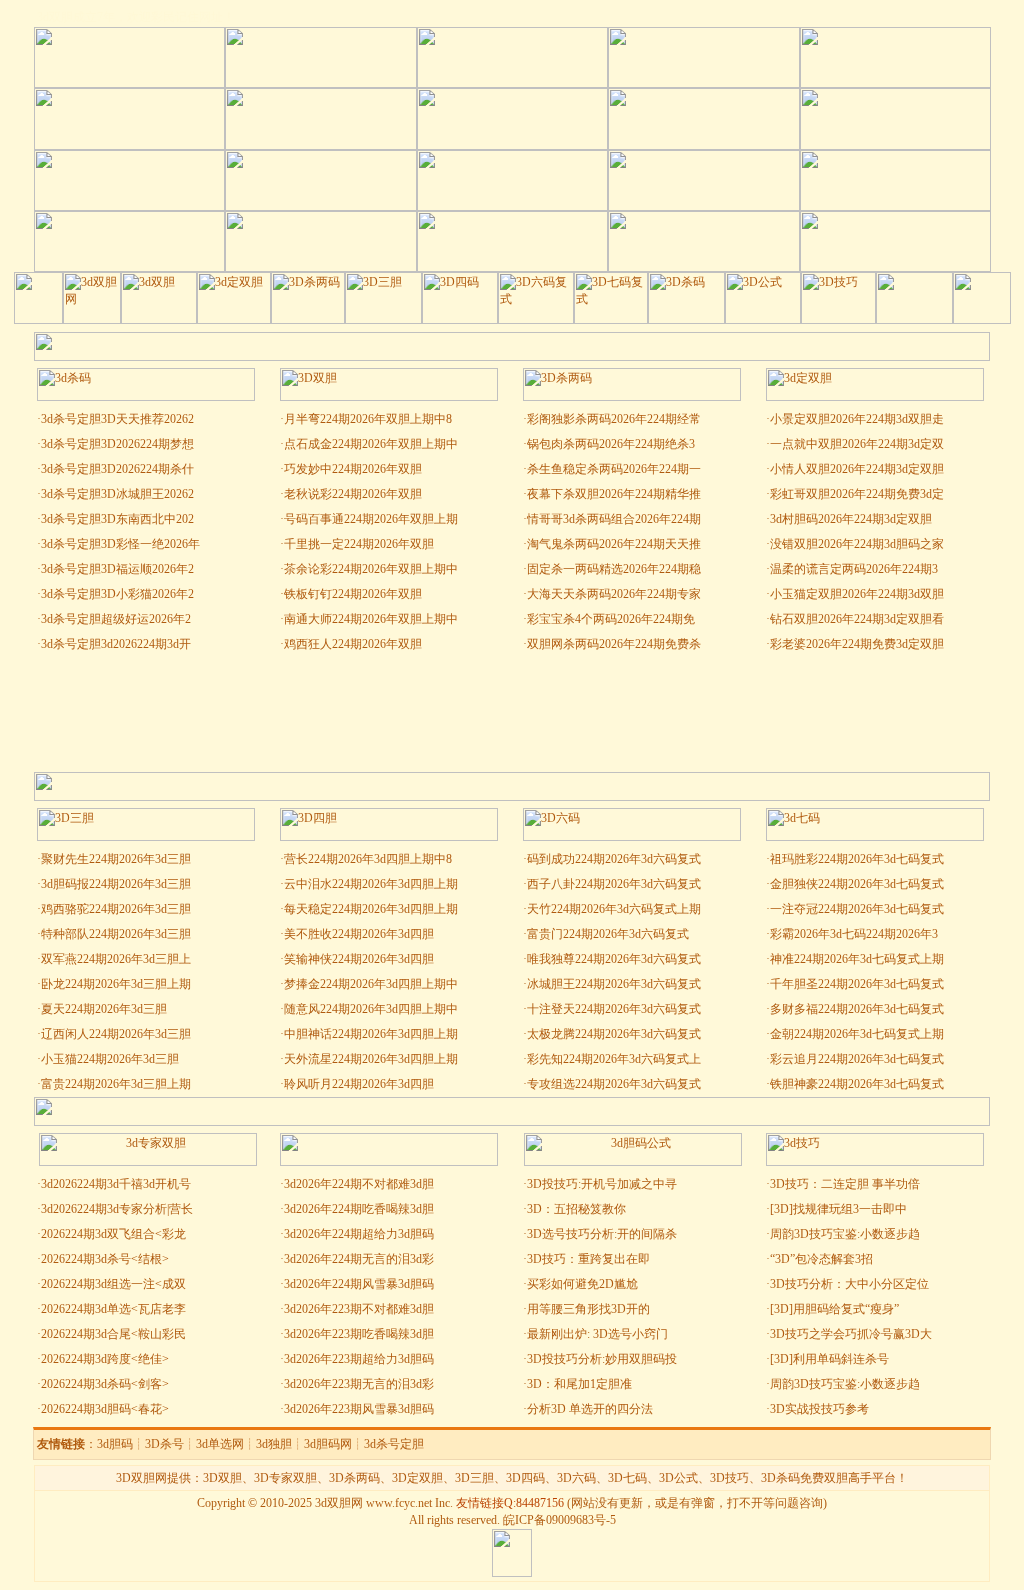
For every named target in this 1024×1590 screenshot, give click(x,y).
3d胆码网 (328, 1444)
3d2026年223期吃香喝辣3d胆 (359, 1334)
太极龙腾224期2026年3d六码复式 (614, 1034)
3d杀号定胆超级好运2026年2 (116, 619)
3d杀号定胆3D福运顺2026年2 (117, 569)
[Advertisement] (512, 712)
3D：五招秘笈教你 (576, 1209)
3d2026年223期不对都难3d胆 (359, 1309)
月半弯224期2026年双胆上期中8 (368, 419)
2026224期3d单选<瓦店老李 (113, 1309)
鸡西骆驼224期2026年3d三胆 (116, 909)
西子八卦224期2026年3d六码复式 (614, 884)
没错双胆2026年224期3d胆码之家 (857, 544)
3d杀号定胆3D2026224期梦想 (117, 444)
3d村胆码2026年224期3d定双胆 (851, 519)
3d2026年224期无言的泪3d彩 (359, 1259)
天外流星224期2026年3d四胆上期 (371, 1059)
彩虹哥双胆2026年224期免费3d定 (857, 494)
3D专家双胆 (285, 1478)
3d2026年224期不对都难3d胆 (359, 1184)
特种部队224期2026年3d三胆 (116, 934)
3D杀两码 (354, 1478)
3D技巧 (729, 1478)
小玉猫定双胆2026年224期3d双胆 (857, 594)
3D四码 (525, 1478)
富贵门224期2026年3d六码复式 (608, 934)
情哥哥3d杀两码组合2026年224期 (614, 519)
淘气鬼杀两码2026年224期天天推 (614, 544)
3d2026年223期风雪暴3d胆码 (359, 1409)
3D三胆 (474, 1478)
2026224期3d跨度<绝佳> (105, 1359)
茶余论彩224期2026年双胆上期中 (371, 569)
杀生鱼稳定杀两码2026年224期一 (614, 469)
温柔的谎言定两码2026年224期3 (854, 569)
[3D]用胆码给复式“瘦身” (834, 1309)
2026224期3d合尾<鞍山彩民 (113, 1334)
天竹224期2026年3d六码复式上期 (614, 909)
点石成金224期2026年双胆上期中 (371, 444)
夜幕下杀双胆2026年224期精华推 (614, 494)
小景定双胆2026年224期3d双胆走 (857, 419)
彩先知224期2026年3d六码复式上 (614, 1059)
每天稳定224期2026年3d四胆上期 (371, 909)
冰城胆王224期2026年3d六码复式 (614, 984)
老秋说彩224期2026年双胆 (353, 494)
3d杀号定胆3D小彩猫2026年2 (117, 594)
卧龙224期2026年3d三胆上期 (116, 984)
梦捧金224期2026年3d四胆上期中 (371, 984)
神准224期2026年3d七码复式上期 (857, 959)
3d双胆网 (339, 1503)
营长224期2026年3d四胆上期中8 (368, 859)
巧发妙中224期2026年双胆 (353, 469)
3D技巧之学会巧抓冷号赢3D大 (851, 1334)
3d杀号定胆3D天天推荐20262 (117, 419)
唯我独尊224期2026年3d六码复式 (614, 959)
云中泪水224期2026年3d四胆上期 (371, 884)
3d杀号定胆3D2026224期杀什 (117, 469)
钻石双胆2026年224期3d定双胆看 (857, 619)
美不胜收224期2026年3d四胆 (359, 934)
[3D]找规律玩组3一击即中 (838, 1209)
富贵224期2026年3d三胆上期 (116, 1084)
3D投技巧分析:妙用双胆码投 (602, 1359)
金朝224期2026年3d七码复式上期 (857, 1034)
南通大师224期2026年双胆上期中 (371, 619)
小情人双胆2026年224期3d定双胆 (857, 469)
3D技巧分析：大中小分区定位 (849, 1284)
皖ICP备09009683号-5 (559, 1520)
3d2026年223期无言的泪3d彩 (359, 1384)
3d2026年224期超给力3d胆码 (359, 1234)
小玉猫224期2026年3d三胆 (110, 1059)
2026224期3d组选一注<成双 (113, 1284)
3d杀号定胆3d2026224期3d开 (116, 644)
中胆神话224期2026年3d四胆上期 (371, 1034)
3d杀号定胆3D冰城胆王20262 (117, 494)
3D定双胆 (417, 1478)
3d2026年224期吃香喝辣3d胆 (359, 1209)
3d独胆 (274, 1444)
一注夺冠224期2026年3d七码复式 (857, 909)
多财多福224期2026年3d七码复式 (857, 1009)
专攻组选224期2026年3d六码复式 (614, 1084)
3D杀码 (780, 1478)
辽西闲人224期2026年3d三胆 (116, 1034)
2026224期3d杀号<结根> (105, 1259)
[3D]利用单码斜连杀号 (829, 1359)
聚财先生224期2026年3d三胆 (116, 859)
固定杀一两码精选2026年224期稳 (614, 569)
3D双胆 (222, 1478)
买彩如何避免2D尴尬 (582, 1284)
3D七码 (627, 1478)
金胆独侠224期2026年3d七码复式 (857, 884)
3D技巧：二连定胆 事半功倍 (845, 1184)
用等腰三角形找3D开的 (588, 1309)
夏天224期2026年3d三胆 (104, 1009)
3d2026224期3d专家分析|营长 (117, 1209)
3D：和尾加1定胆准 (579, 1384)
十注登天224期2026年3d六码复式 (614, 1009)
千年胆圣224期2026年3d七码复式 (857, 984)
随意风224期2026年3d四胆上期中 (371, 1009)
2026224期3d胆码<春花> (105, 1409)
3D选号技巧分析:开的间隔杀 (602, 1234)
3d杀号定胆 (394, 1444)
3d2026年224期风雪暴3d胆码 (359, 1284)
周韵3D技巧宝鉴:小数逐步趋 (845, 1234)
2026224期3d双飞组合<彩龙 (113, 1234)
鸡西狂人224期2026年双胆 (353, 644)
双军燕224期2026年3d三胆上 (116, 959)
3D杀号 (164, 1444)
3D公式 (678, 1478)
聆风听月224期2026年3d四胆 (359, 1084)
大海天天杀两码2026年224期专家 (614, 594)
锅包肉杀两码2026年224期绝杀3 (611, 444)
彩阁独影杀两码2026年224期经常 (614, 419)
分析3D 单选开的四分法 (590, 1409)
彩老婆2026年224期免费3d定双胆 (857, 644)
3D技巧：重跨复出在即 (588, 1259)
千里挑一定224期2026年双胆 (359, 544)
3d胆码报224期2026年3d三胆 (116, 884)
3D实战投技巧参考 (819, 1409)
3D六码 (576, 1478)
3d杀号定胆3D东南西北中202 (117, 519)
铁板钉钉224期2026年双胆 (353, 594)
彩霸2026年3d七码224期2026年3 (854, 934)
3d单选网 (220, 1444)
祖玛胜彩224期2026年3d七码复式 (857, 859)
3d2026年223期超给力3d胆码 (359, 1359)
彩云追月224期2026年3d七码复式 (857, 1059)
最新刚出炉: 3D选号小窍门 (599, 1334)
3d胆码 (115, 1444)
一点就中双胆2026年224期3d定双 (857, 444)
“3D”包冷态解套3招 (821, 1259)
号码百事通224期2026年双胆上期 (371, 519)
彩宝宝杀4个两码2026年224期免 (611, 619)
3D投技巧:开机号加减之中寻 (602, 1184)
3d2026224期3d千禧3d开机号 (116, 1184)
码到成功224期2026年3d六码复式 (614, 859)
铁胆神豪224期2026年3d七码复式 (857, 1084)
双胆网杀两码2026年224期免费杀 (614, 644)
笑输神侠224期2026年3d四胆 (359, 959)
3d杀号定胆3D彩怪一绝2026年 (120, 544)
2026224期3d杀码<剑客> (105, 1384)
